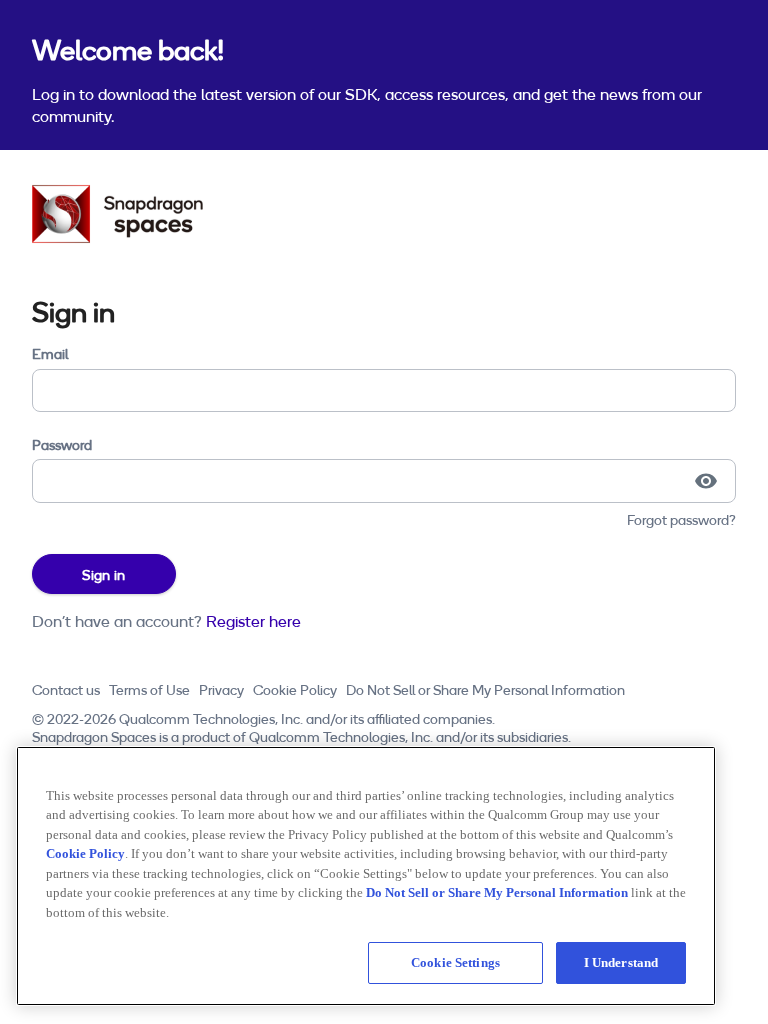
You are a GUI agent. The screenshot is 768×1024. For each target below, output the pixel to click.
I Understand (621, 962)
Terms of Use (149, 690)
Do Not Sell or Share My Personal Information (485, 690)
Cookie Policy (295, 690)
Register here (253, 621)
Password (62, 445)
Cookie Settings (455, 962)
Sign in (103, 575)
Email (50, 354)
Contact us (66, 690)
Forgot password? (681, 520)
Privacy (221, 690)
